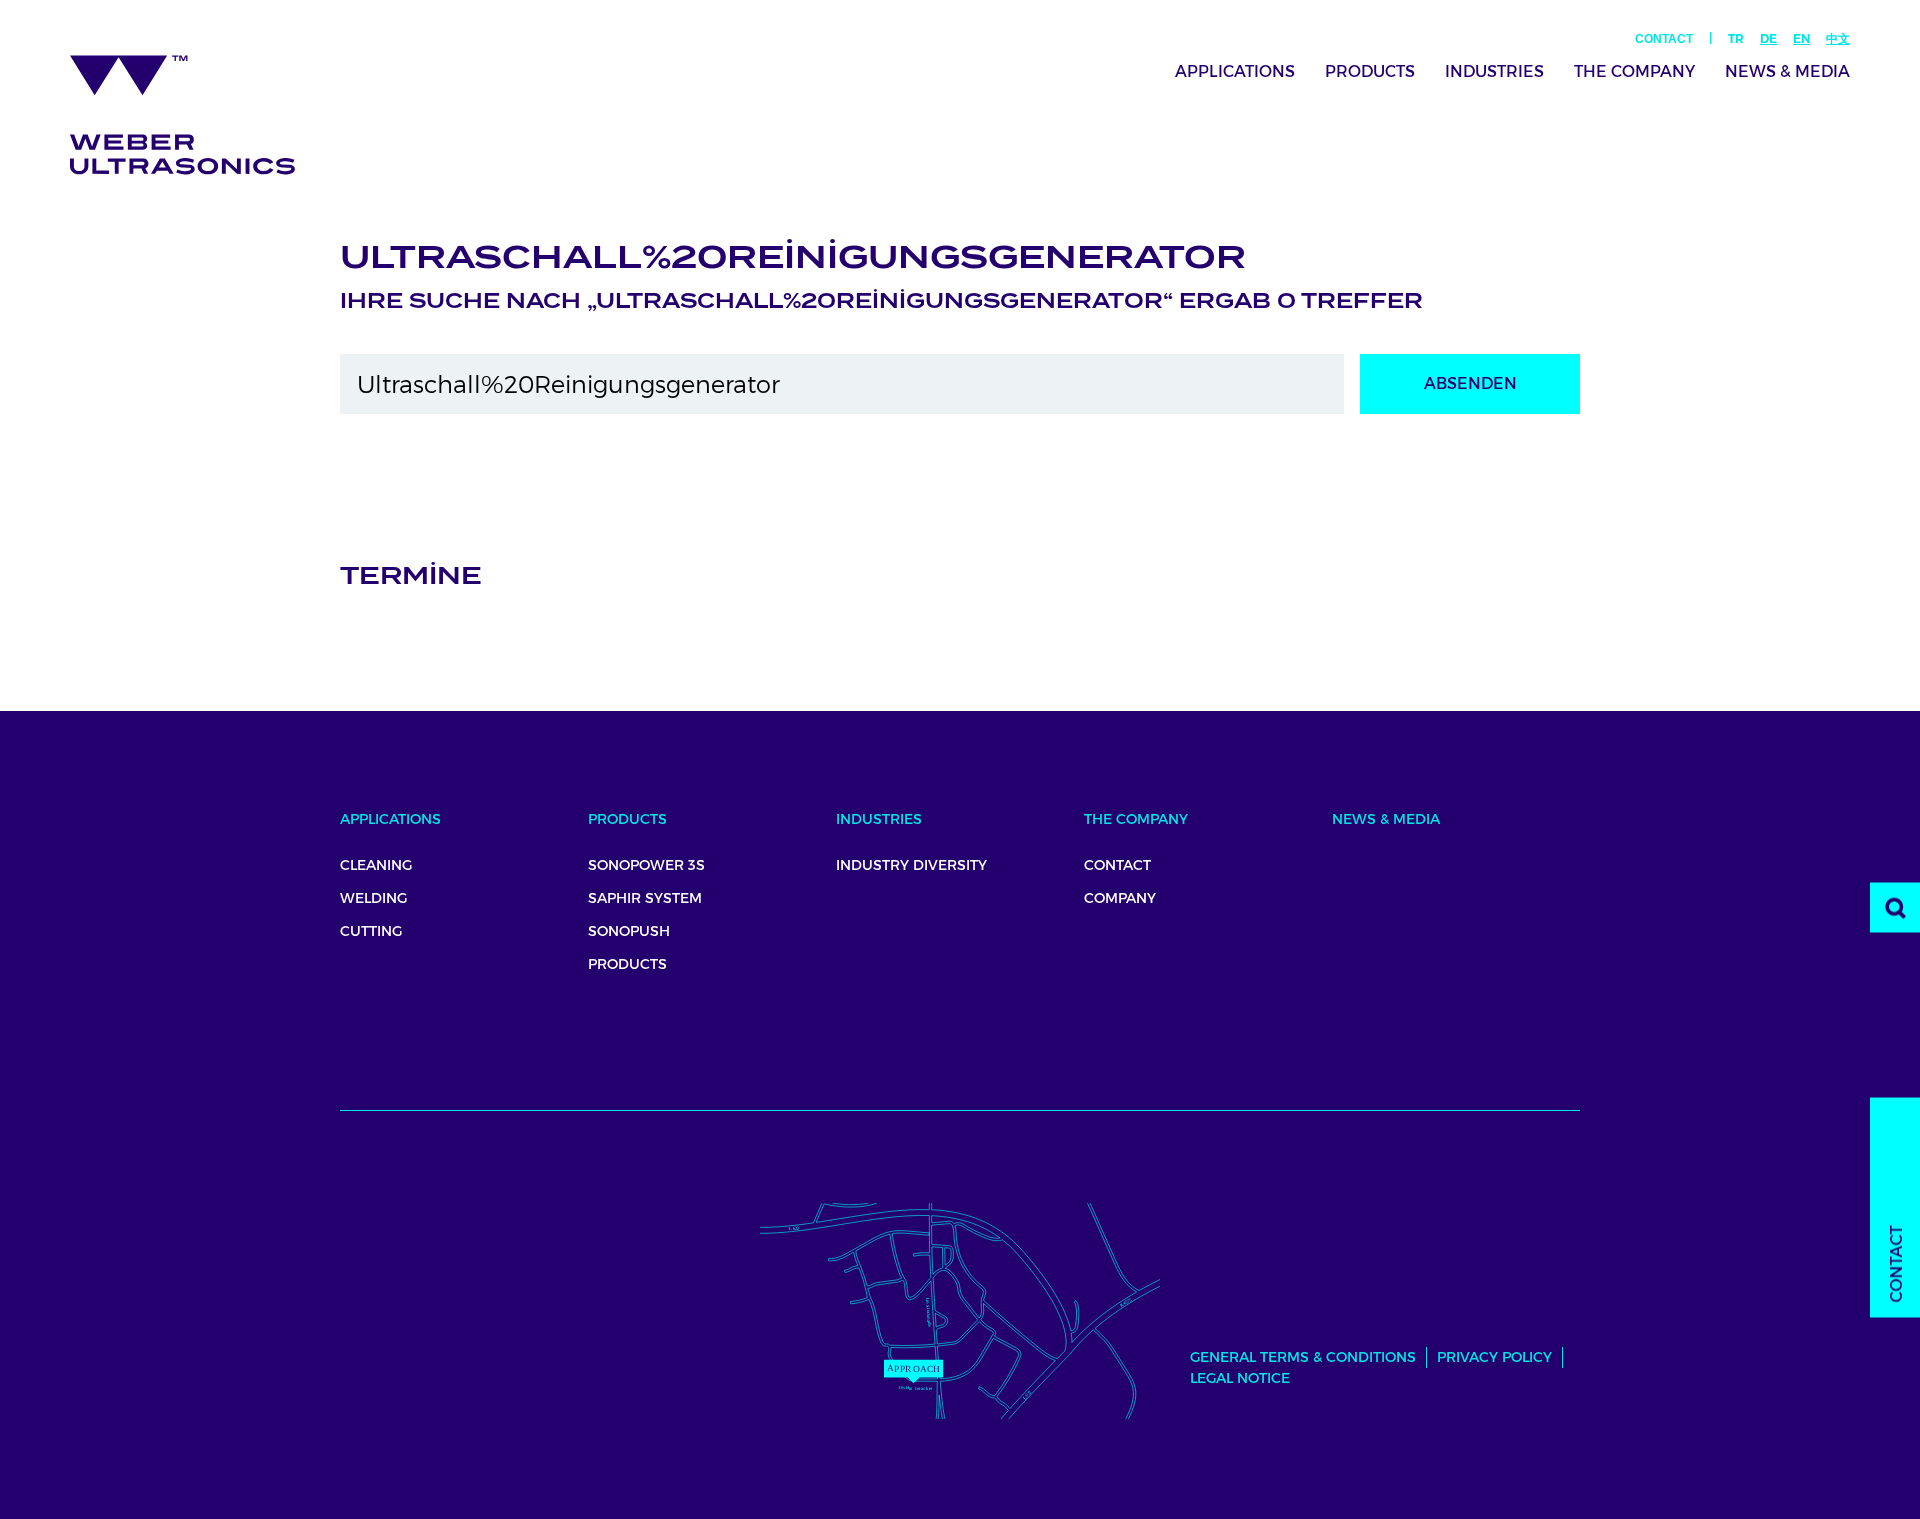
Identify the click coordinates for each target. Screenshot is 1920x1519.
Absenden (1470, 383)
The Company (1634, 71)
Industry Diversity (911, 865)
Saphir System (645, 898)
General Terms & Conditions (1303, 1357)
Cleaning (376, 865)
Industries (1494, 71)
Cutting (371, 931)
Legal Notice (1240, 1378)
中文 (1838, 38)
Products (1370, 71)
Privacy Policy (1494, 1357)
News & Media (1787, 71)
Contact (1664, 39)
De (1768, 38)
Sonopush (629, 931)
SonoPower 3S (646, 865)
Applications (1235, 71)
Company (1120, 898)
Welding (373, 898)
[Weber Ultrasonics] (196, 107)
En (1801, 38)
